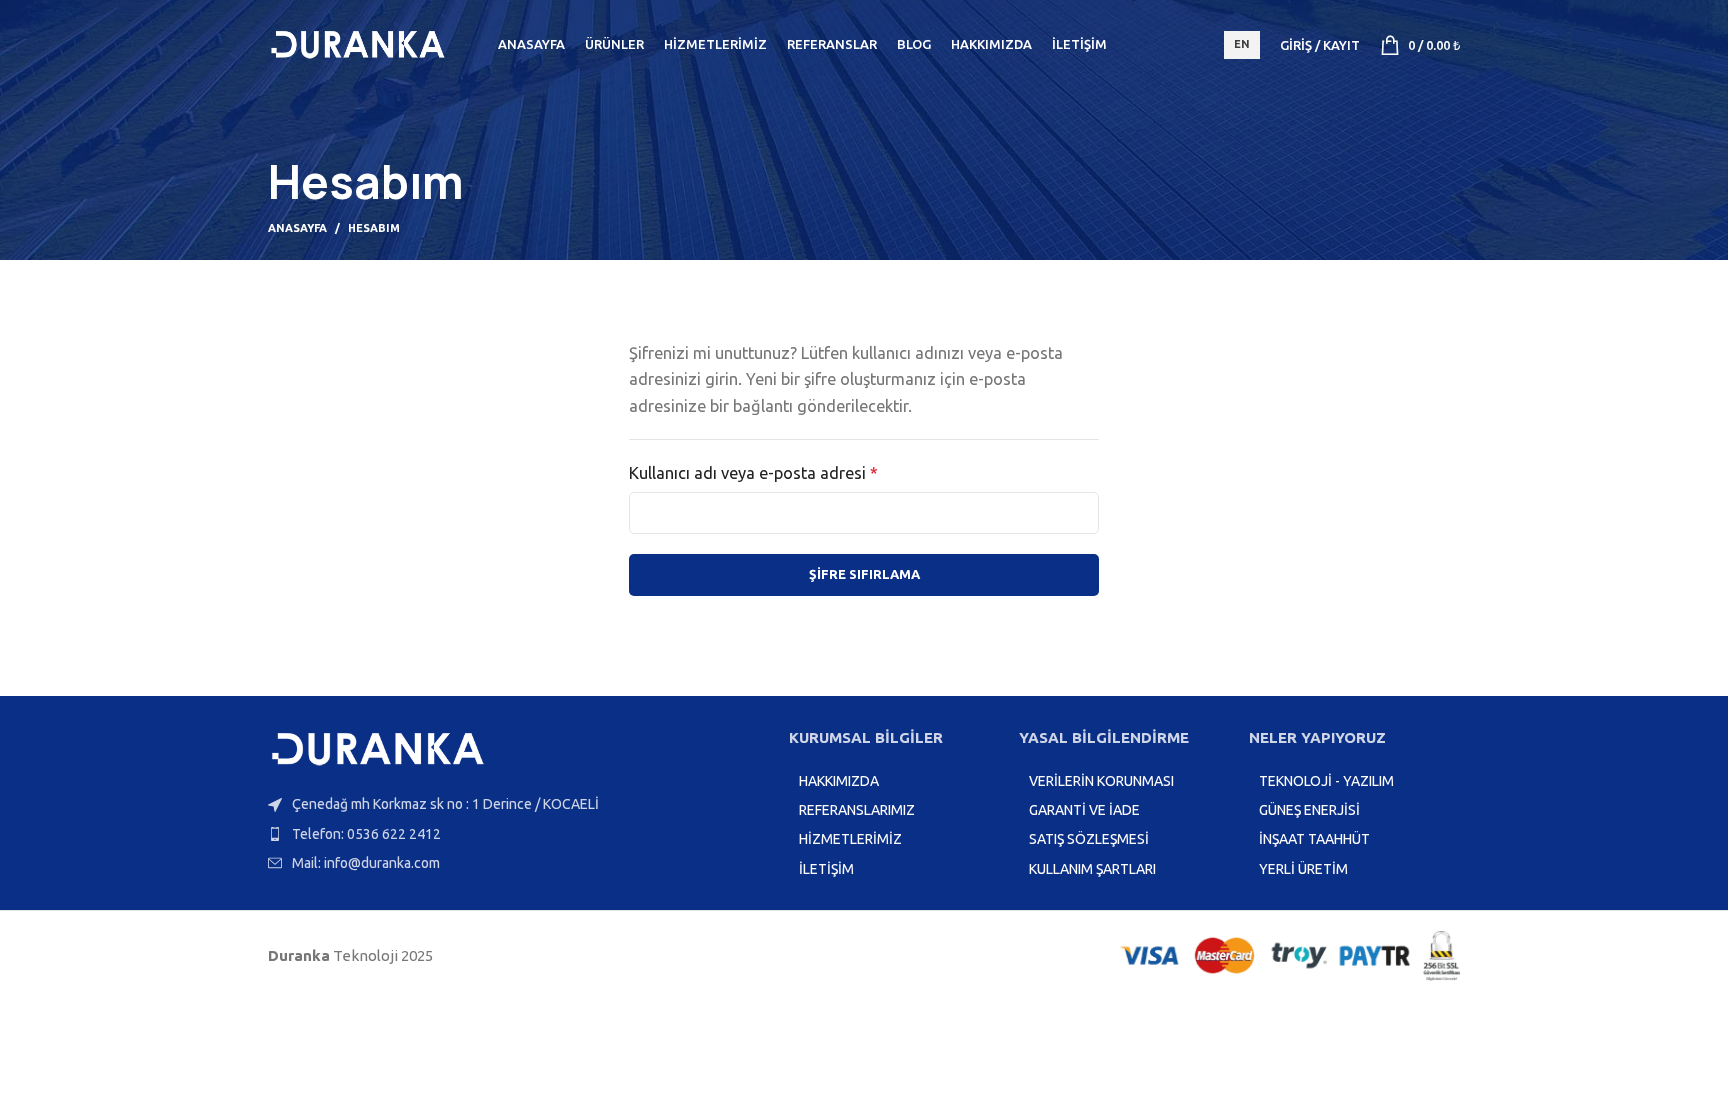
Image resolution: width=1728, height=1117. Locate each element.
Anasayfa (297, 228)
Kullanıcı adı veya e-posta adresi (778, 471)
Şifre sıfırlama (864, 574)
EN (1242, 44)
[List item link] (518, 834)
